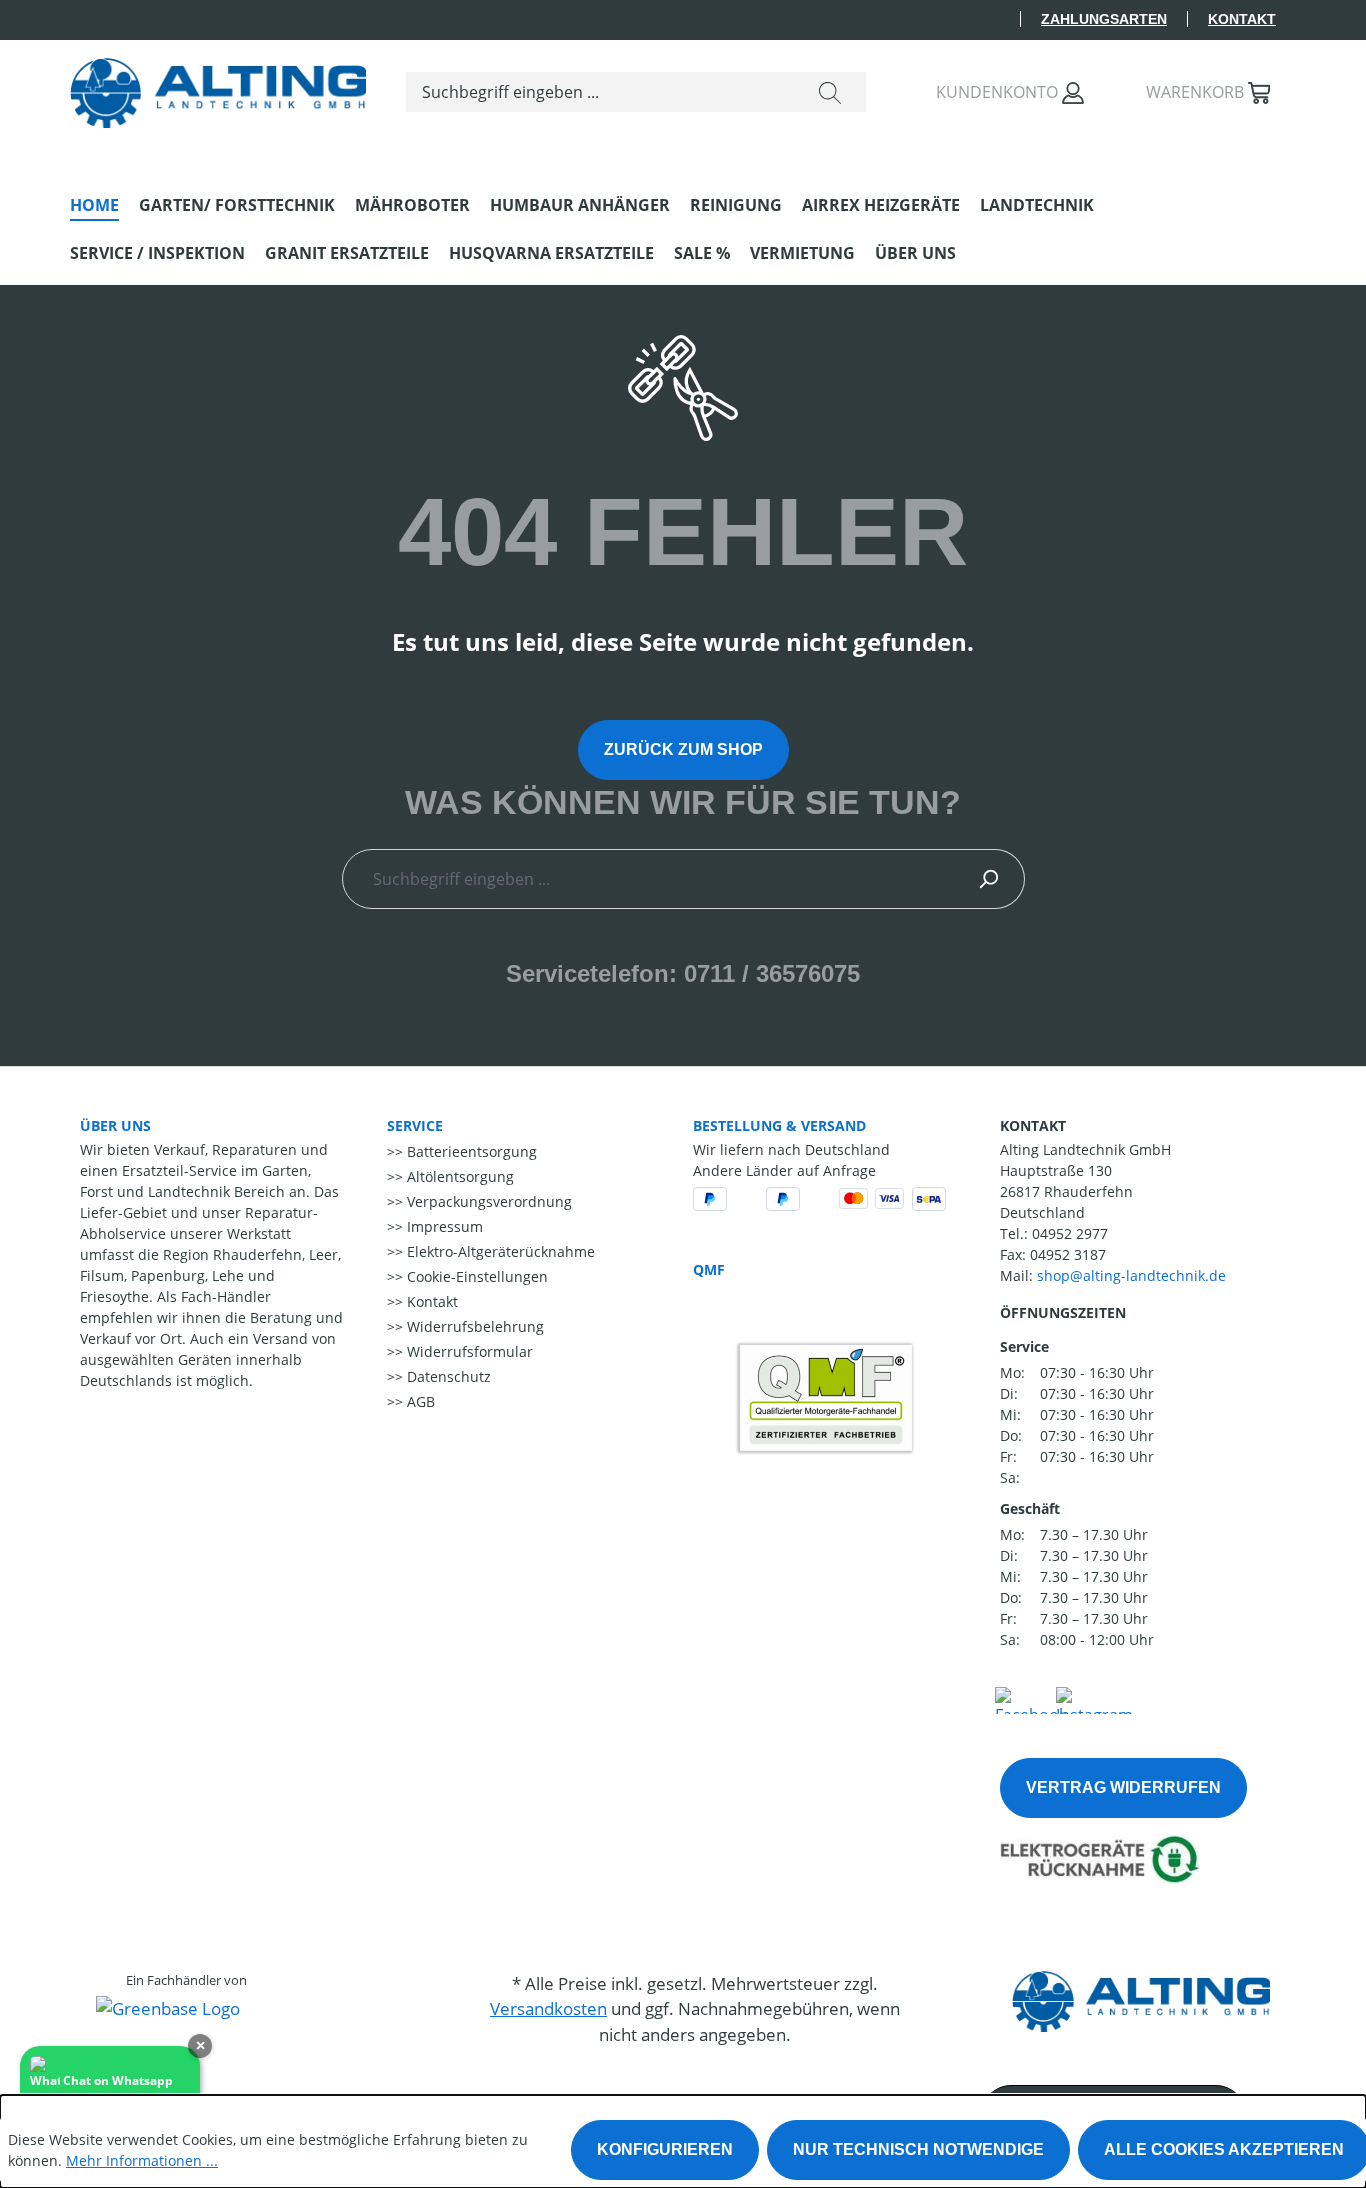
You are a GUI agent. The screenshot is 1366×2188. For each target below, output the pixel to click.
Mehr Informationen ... (142, 2160)
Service (415, 1125)
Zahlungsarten (1104, 19)
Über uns (115, 1125)
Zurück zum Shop (683, 749)
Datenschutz (447, 1376)
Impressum (443, 1226)
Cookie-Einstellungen (475, 1276)
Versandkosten (548, 2008)
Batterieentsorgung (470, 1151)
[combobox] (600, 92)
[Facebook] (1031, 1698)
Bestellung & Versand (779, 1125)
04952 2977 (1070, 1233)
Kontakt (1242, 19)
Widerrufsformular (468, 1351)
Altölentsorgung (458, 1176)
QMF (709, 1269)
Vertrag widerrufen (1123, 1787)
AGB (419, 1401)
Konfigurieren (665, 2149)
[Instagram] (1094, 1698)
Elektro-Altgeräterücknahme (499, 1251)
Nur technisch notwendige (918, 2149)
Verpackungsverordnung (487, 1201)
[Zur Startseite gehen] (218, 88)
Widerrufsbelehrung (473, 1326)
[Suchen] (830, 92)
